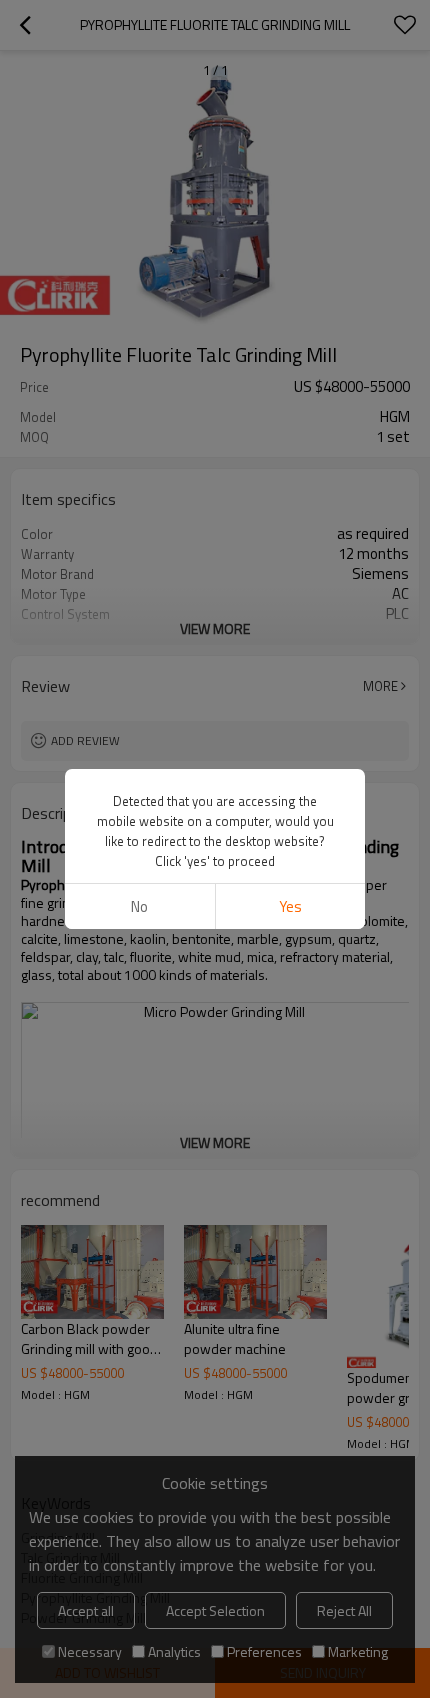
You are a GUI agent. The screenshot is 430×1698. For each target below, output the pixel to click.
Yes (290, 906)
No (139, 906)
